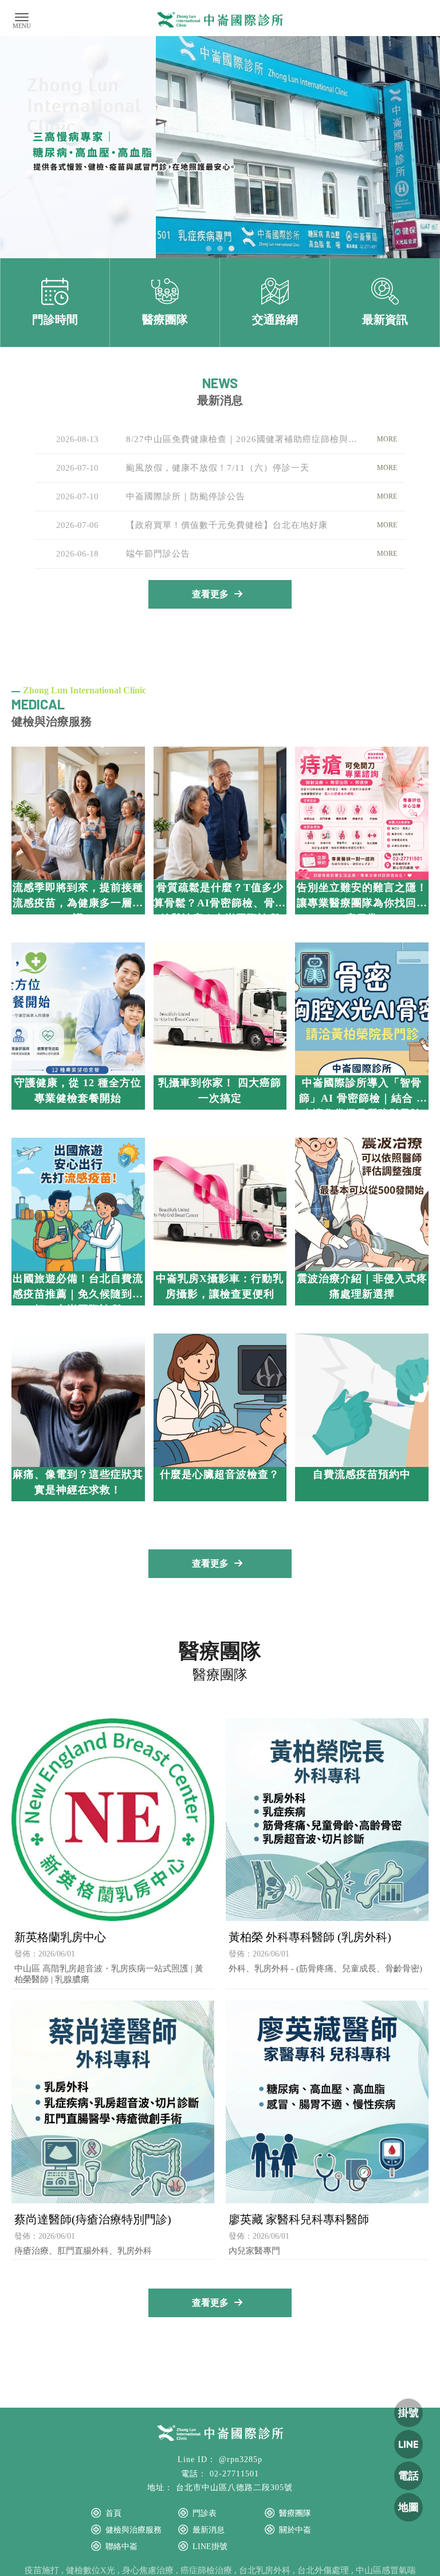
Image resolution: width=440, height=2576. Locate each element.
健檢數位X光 (91, 2570)
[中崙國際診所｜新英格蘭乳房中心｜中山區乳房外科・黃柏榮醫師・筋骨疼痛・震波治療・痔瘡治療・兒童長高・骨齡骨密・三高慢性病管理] (220, 21)
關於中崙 (295, 2530)
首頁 (113, 2513)
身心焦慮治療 (148, 2570)
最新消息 (209, 2530)
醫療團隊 (295, 2513)
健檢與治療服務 (133, 2530)
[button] (209, 248)
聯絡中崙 (121, 2547)
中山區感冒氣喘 (386, 2570)
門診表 (205, 2513)
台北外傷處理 (323, 2570)
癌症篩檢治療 (206, 2570)
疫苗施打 (42, 2570)
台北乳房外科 (265, 2570)
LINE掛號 (210, 2547)
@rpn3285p (241, 2459)
